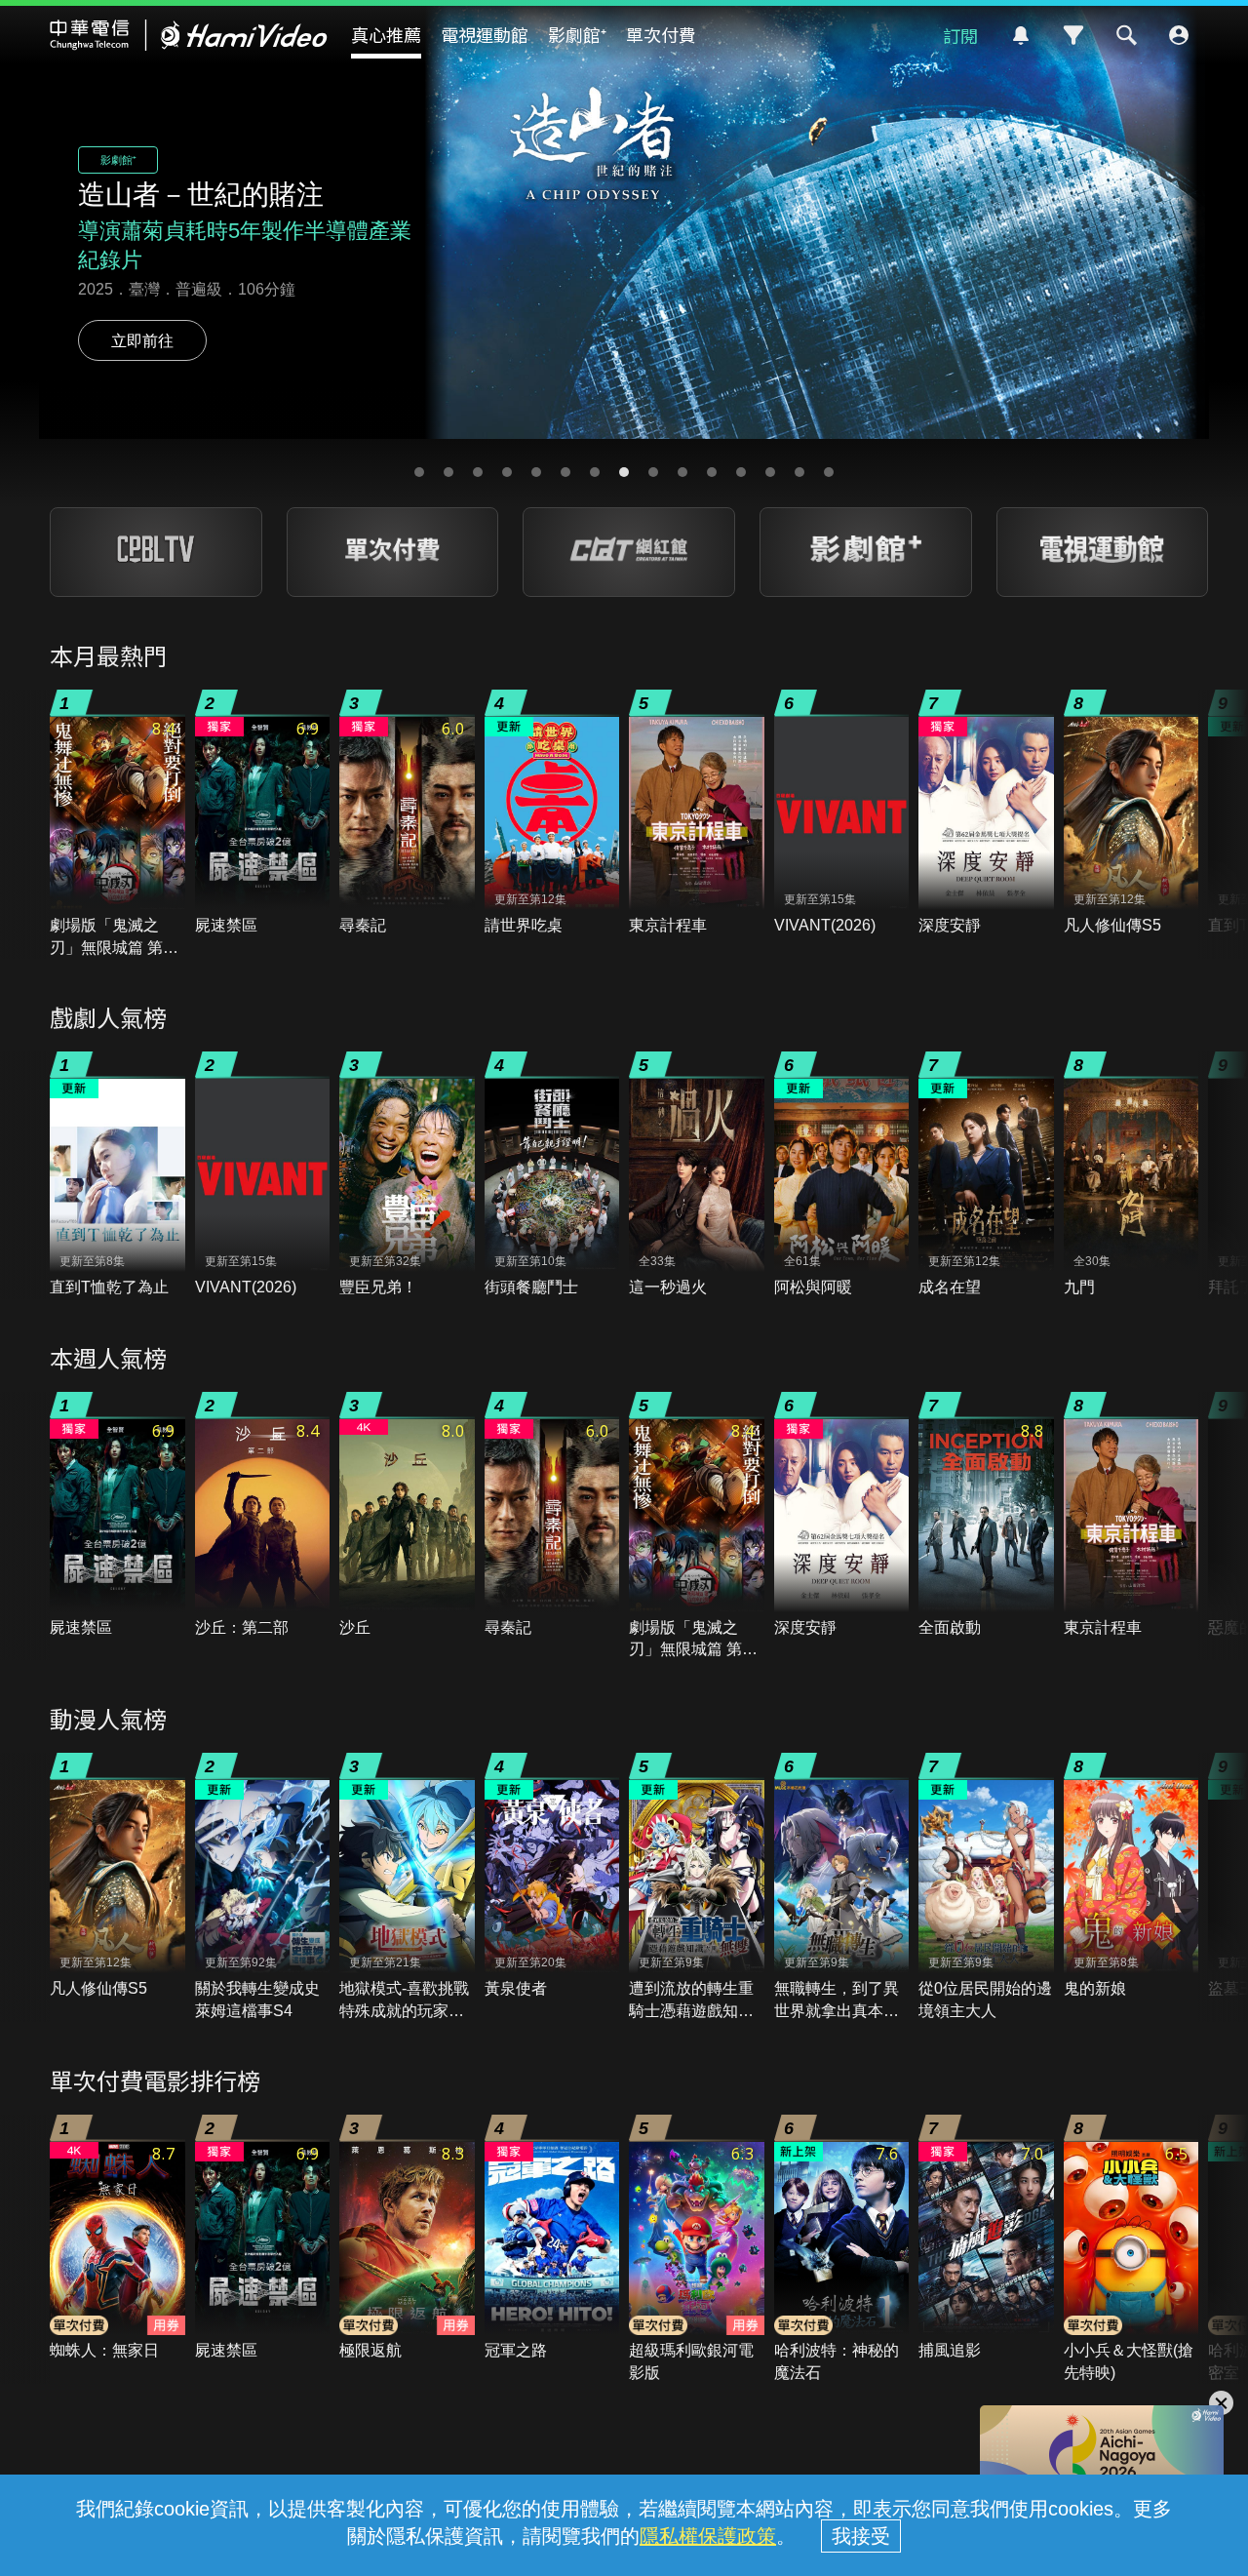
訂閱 (960, 35)
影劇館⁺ (577, 34)
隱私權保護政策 (708, 2536)
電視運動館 (485, 34)
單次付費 (661, 34)
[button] (419, 472)
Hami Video (189, 35)
